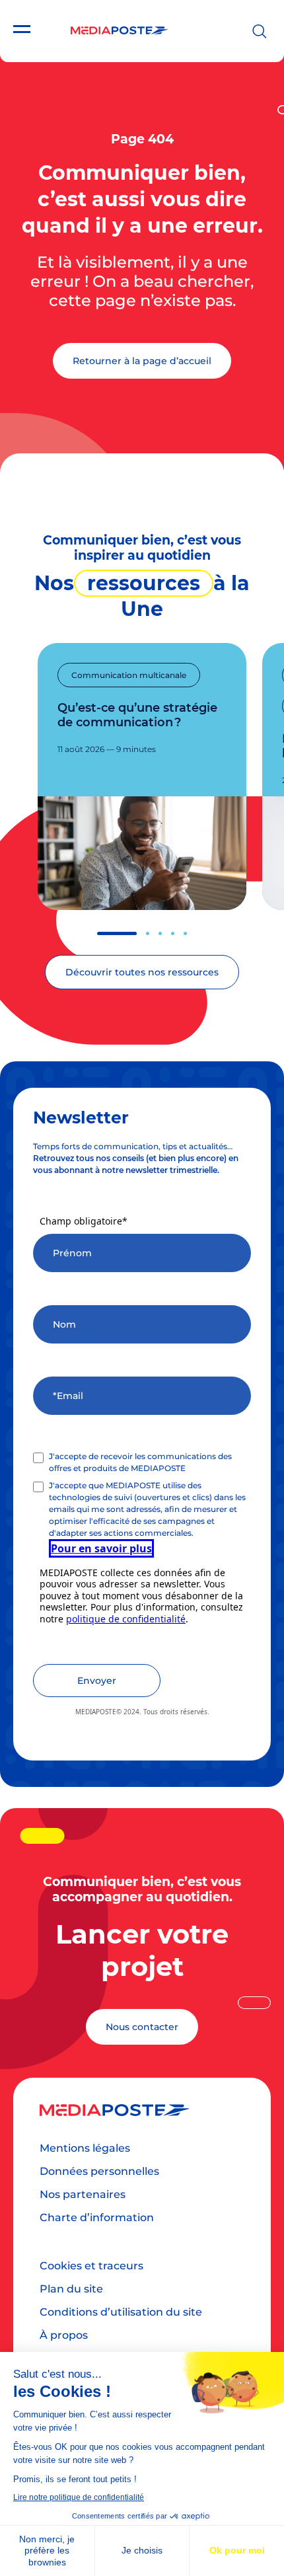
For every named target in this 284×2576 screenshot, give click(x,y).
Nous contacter (142, 2027)
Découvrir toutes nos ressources (142, 972)
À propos (64, 2335)
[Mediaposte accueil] (119, 31)
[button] (117, 933)
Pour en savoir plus (101, 1548)
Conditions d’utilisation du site (121, 2312)
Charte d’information (97, 2217)
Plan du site (71, 2289)
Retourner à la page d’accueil (142, 361)
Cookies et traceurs (91, 2266)
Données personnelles (99, 2171)
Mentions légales (85, 2148)
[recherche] (260, 31)
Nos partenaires (83, 2194)
